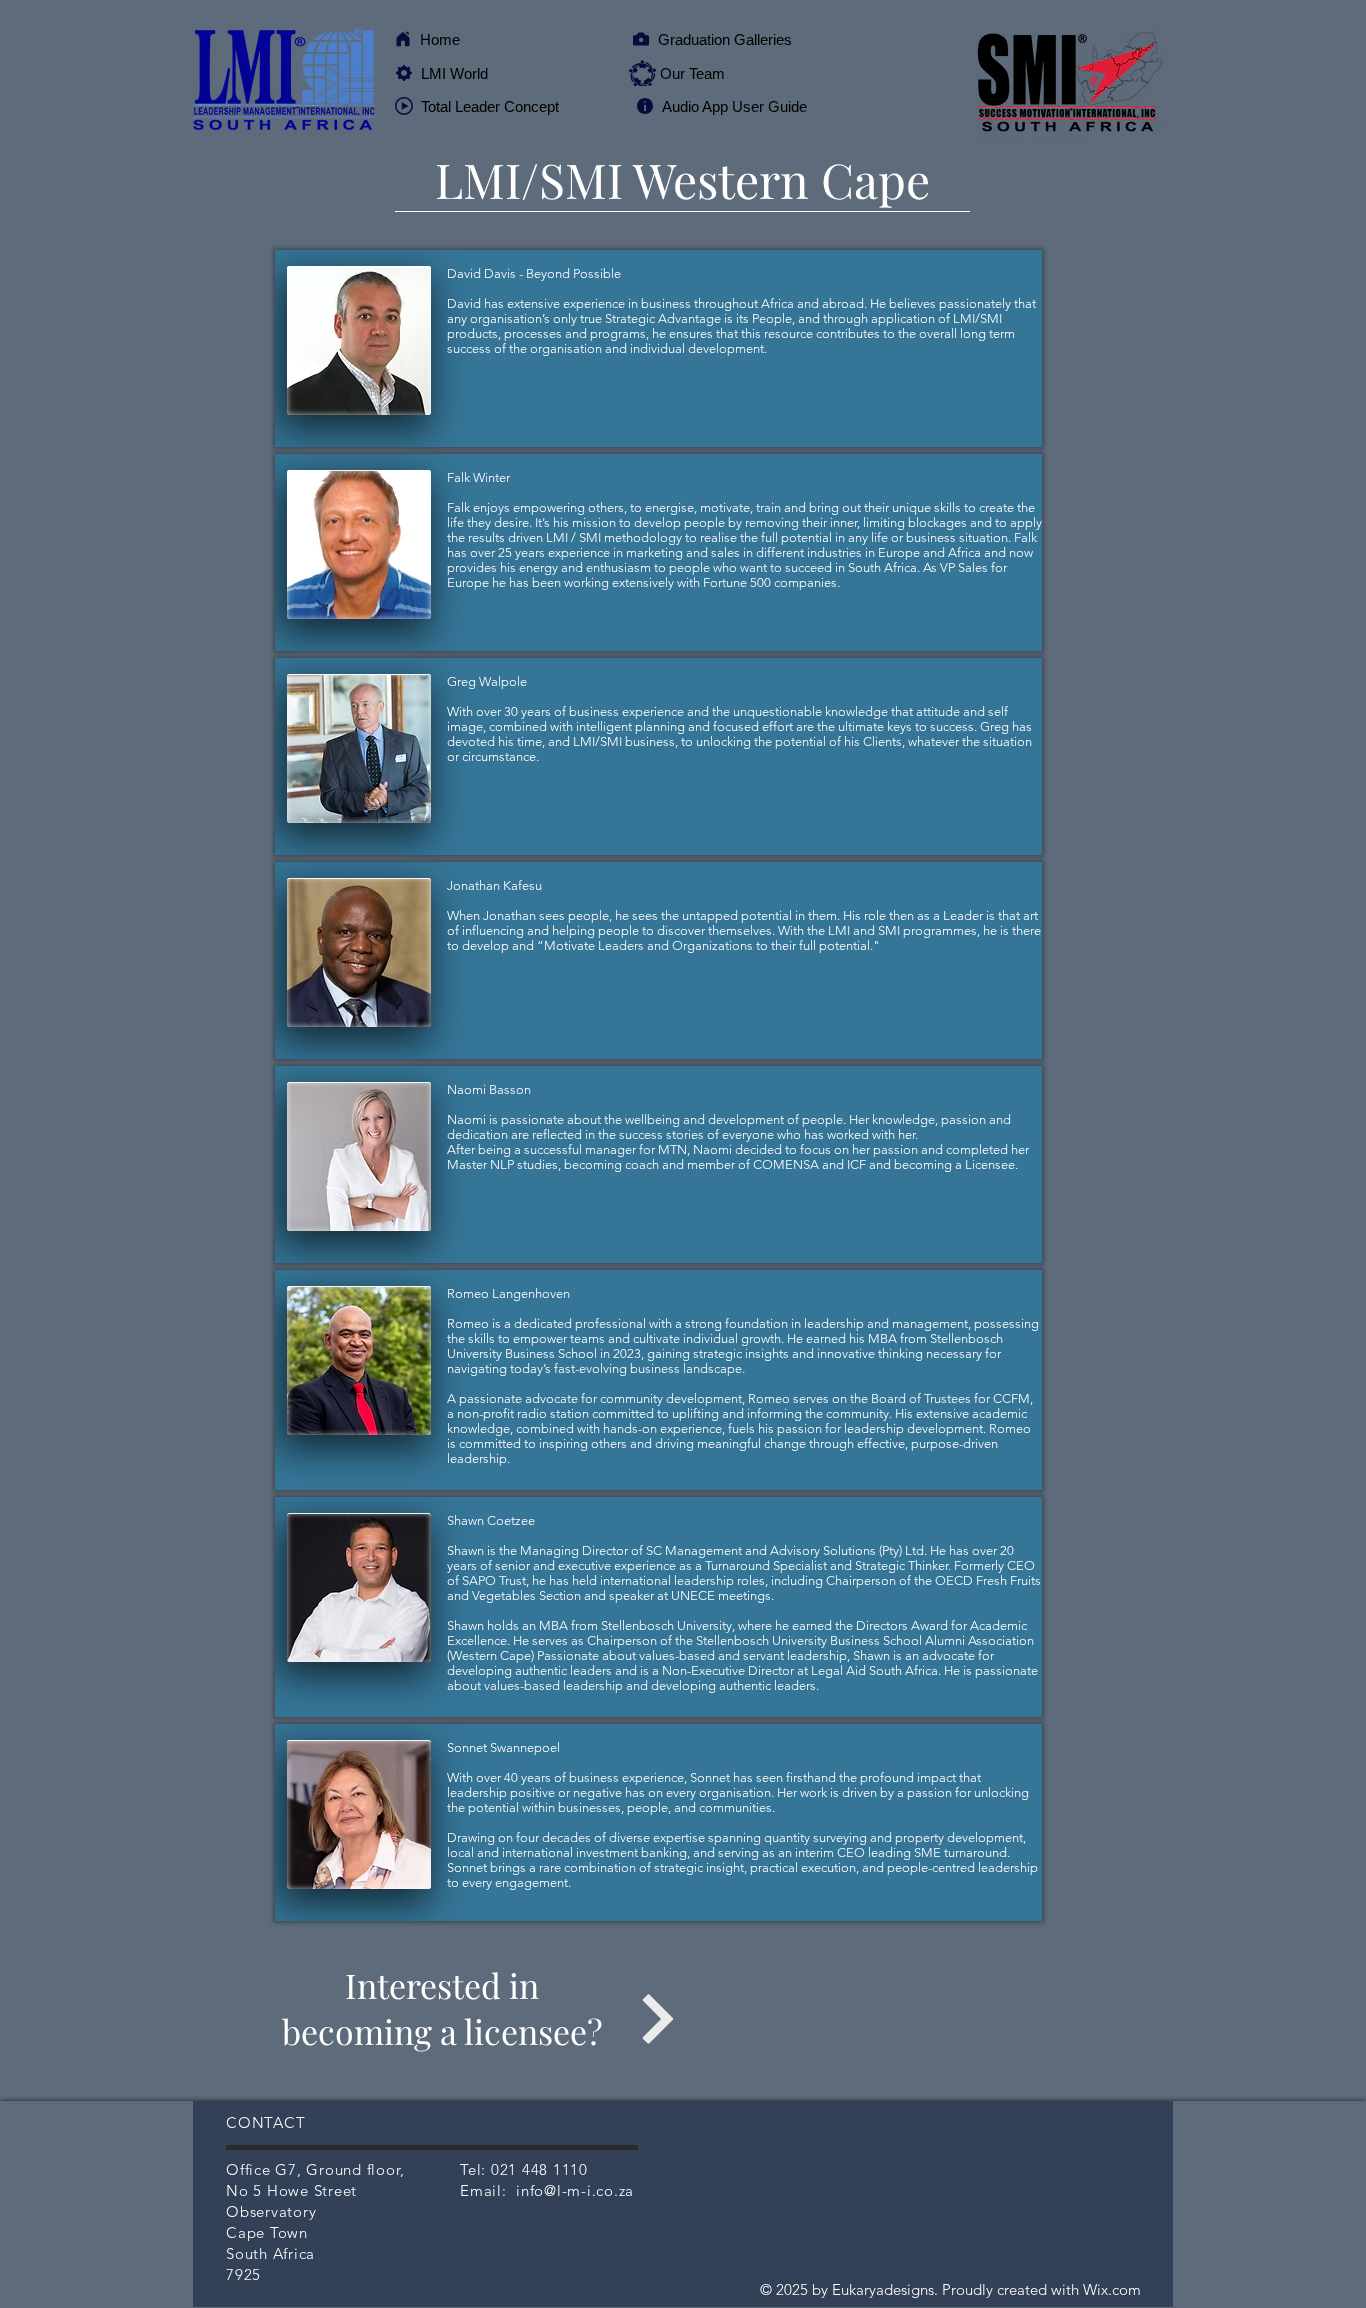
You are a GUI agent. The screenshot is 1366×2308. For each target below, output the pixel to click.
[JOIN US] (657, 2018)
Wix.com (1112, 2289)
